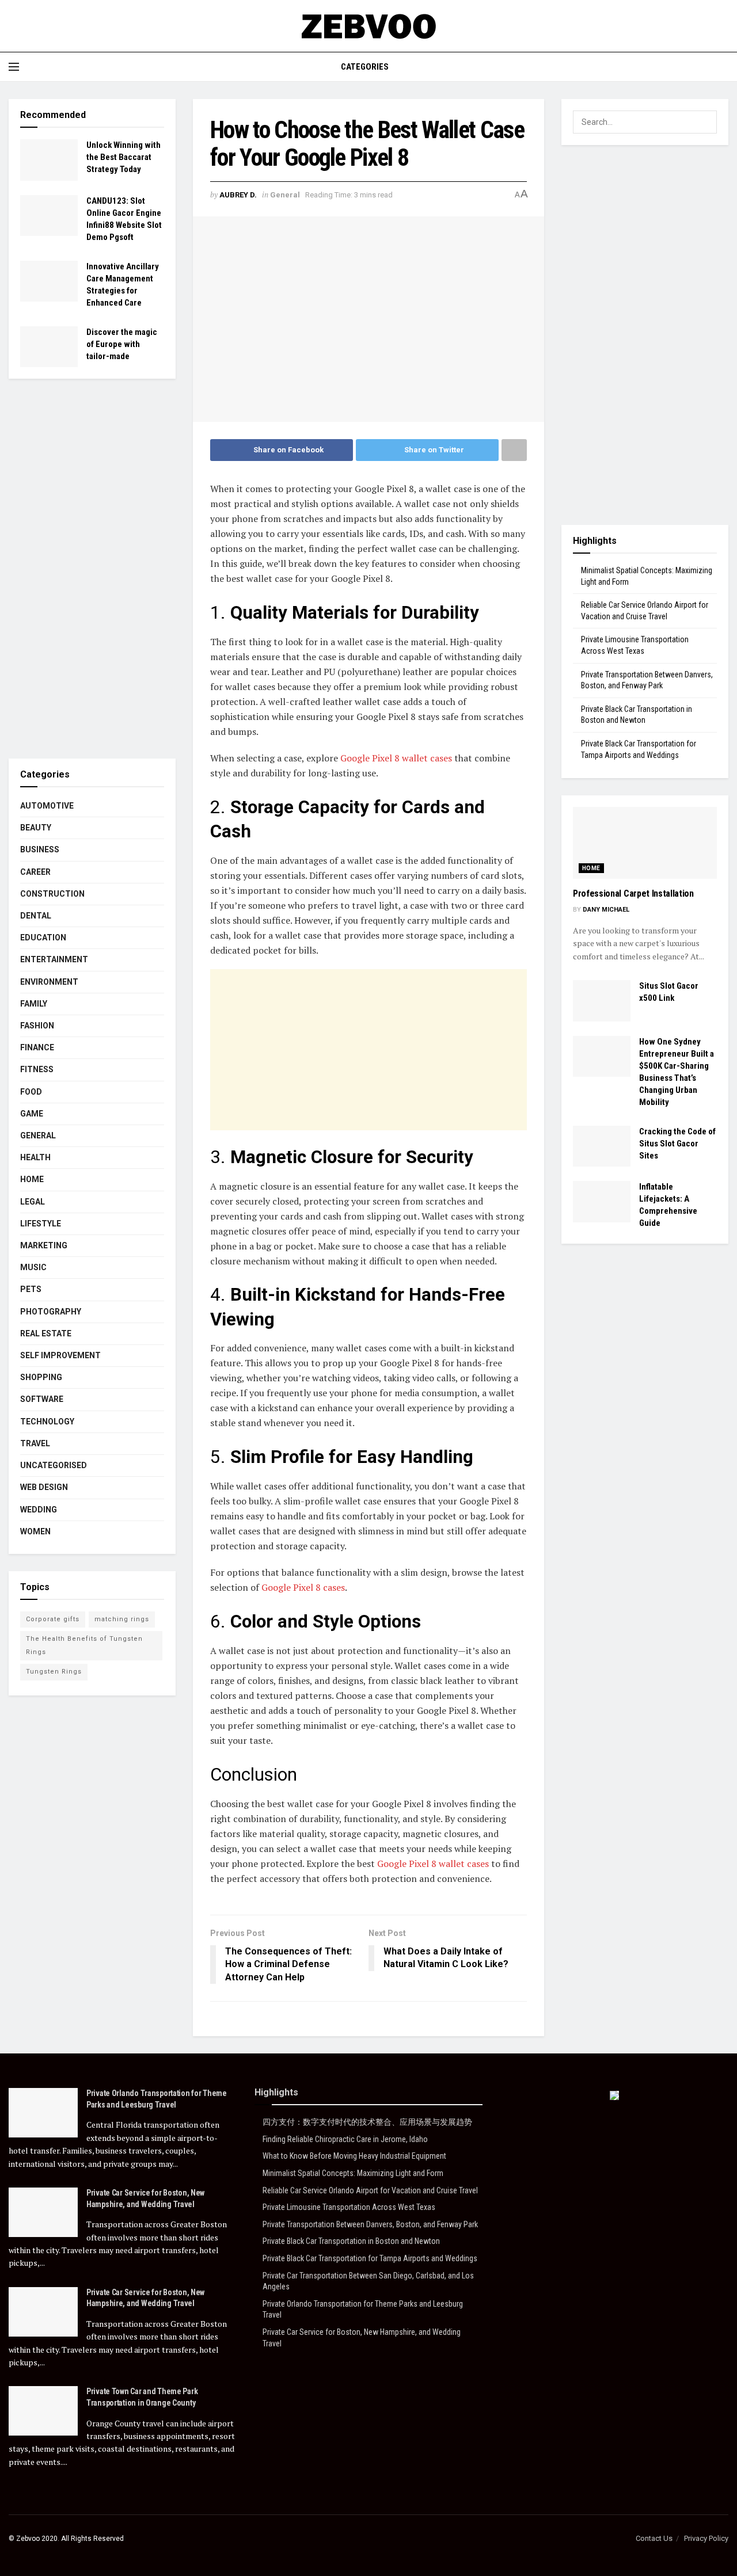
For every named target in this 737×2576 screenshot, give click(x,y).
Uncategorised (54, 1465)
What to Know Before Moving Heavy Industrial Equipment (354, 2156)
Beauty (36, 828)
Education (43, 938)
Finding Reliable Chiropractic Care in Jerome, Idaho (345, 2139)
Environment (49, 982)
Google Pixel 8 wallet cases (396, 758)
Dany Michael (606, 910)
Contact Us (654, 2538)
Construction (52, 894)
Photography (51, 1312)
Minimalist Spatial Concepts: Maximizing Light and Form (353, 2173)
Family (34, 1004)
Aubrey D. (238, 195)
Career (35, 872)
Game (32, 1114)
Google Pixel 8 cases (303, 1587)
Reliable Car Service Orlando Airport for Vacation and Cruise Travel (370, 2190)
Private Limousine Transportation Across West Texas (349, 2207)
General (285, 195)
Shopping (41, 1377)
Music (33, 1267)
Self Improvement (60, 1355)
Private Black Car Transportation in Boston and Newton (351, 2241)
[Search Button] (705, 122)
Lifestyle (41, 1224)
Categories (365, 67)
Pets (31, 1289)
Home (32, 1179)
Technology (47, 1422)
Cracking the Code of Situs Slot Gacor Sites (677, 1144)
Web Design (44, 1487)
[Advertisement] (368, 1050)
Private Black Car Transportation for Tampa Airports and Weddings (370, 2258)
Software (42, 1399)
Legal (33, 1202)
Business (40, 849)
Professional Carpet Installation (633, 893)
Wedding (39, 1510)
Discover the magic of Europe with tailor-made (122, 344)
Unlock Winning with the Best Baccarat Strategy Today (124, 157)
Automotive (47, 806)
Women (35, 1531)
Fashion (37, 1026)
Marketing (44, 1245)
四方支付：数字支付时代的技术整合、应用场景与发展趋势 (367, 2122)
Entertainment (54, 959)
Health (35, 1157)
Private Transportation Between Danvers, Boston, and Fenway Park (370, 2224)
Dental (36, 916)
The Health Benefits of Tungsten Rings (84, 1645)
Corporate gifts (53, 1619)
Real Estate (46, 1333)
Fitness (37, 1069)
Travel (35, 1443)
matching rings (122, 1619)
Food (31, 1092)
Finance (37, 1047)
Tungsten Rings (54, 1672)
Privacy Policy (706, 2538)
